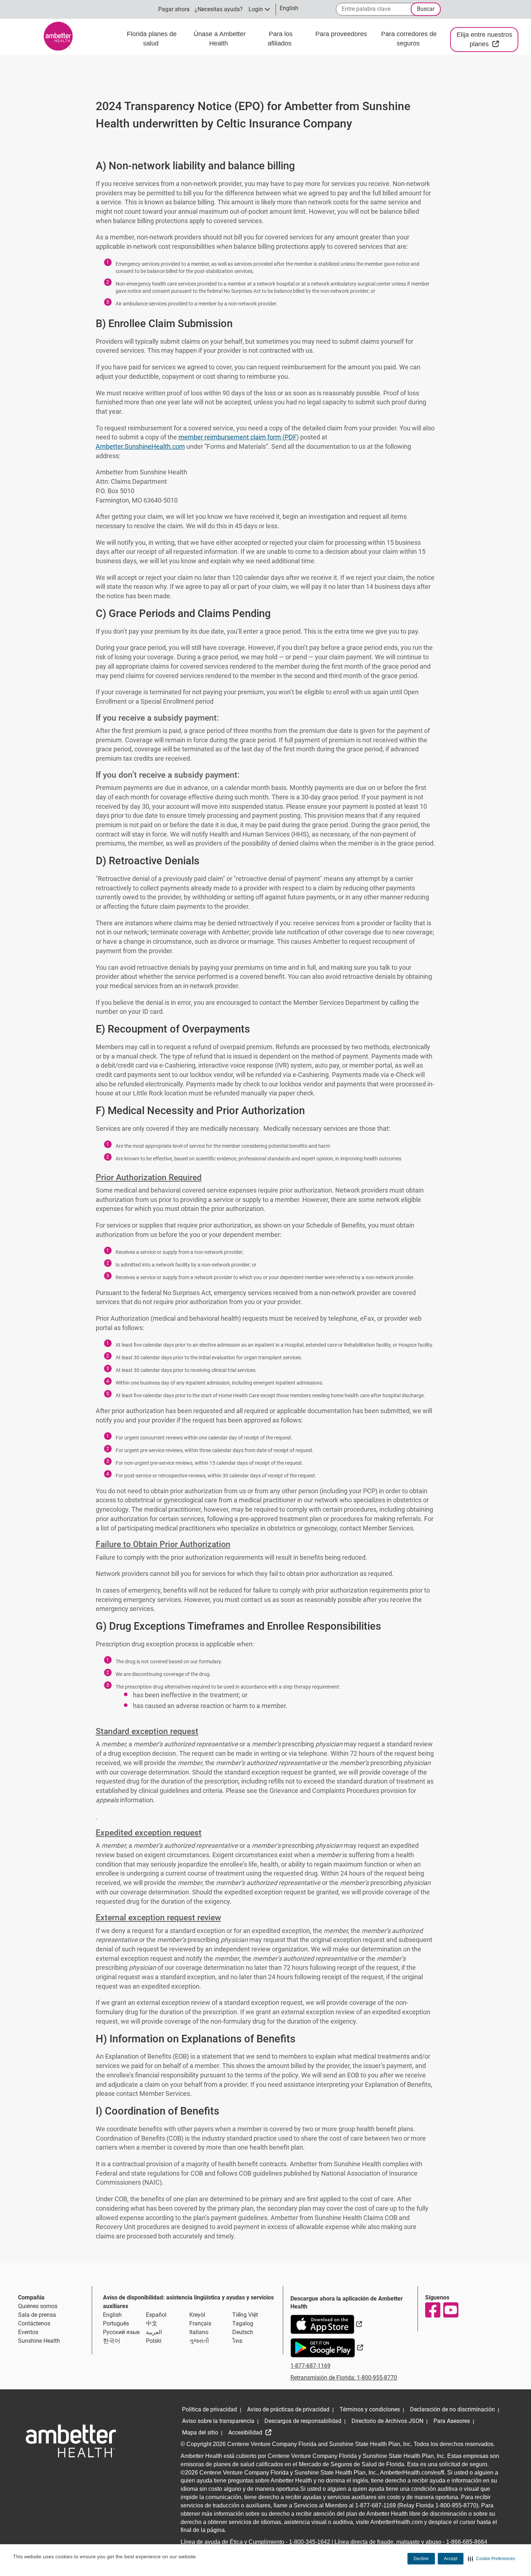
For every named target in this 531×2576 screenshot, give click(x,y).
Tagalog (243, 2323)
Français (200, 2323)
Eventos (28, 2332)
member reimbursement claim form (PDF (238, 437)
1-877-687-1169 (310, 2366)
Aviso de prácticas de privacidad (288, 2409)
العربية (154, 2332)
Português (116, 2323)
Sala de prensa (37, 2315)
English (112, 2315)
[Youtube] (450, 2310)
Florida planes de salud (152, 39)
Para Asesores (452, 2421)
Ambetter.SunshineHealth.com (140, 446)
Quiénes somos (38, 2306)
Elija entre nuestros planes (487, 39)
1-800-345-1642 (310, 2542)
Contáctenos (34, 2323)
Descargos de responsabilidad (303, 2421)
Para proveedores (341, 34)
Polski (154, 2341)
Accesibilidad (246, 2432)
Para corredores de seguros (409, 39)
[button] (491, 2559)
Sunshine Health (39, 2341)
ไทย (237, 2341)
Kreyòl (197, 2315)
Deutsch (243, 2332)
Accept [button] (451, 2559)
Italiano (199, 2332)
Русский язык (122, 2332)
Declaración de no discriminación (452, 2409)
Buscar (426, 9)
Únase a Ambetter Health (220, 39)
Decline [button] (421, 2559)
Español (156, 2315)
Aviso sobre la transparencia (218, 2421)
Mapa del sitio (200, 2432)
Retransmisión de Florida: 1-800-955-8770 (344, 2378)
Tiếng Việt (245, 2315)
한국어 (112, 2341)
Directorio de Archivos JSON (387, 2421)
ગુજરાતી (199, 2341)
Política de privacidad (210, 2409)
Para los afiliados (280, 39)
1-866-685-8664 (467, 2542)
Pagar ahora (174, 9)
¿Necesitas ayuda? (219, 9)
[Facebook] (432, 2310)
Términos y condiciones (370, 2409)
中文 (152, 2323)
